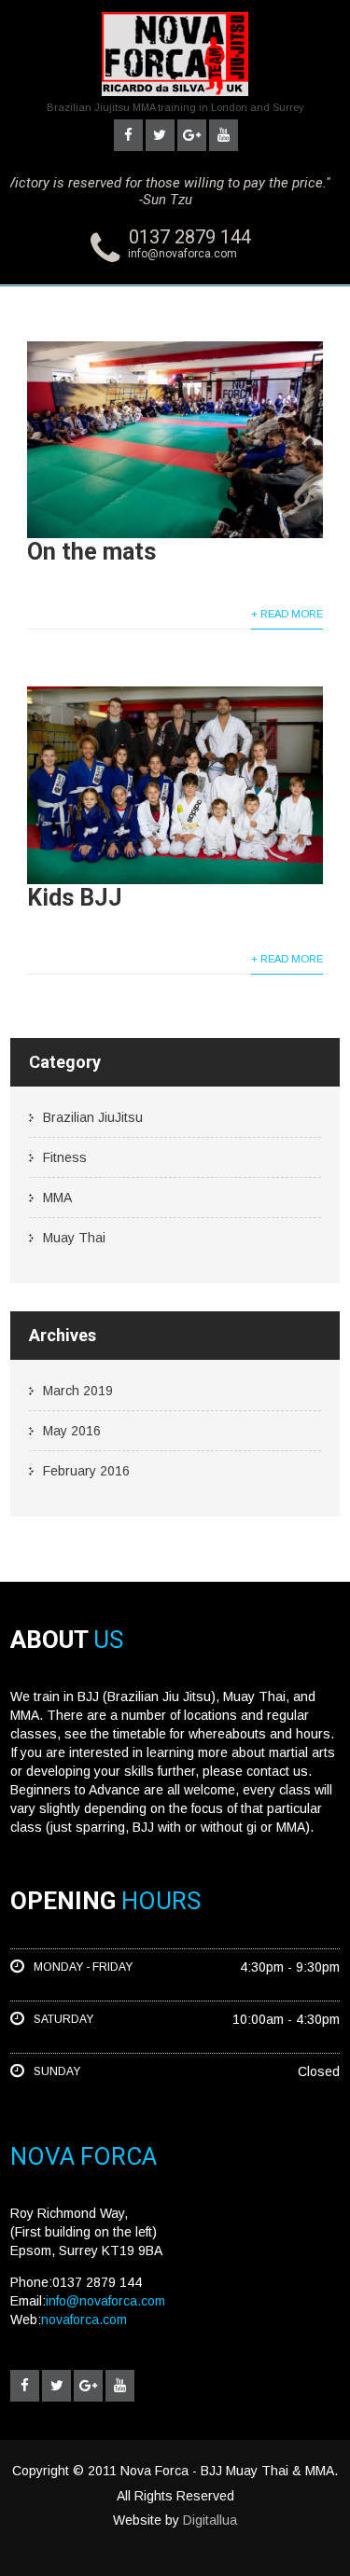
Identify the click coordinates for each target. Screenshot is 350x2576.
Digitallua (210, 2520)
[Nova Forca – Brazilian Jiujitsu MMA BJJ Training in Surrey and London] (175, 101)
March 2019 (78, 1391)
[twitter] (160, 135)
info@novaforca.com (182, 254)
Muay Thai (74, 1238)
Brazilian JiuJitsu (93, 1117)
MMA (57, 1198)
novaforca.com (84, 2320)
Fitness (65, 1157)
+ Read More (287, 614)
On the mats (91, 552)
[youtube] (224, 135)
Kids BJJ (75, 898)
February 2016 (86, 1471)
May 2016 (72, 1431)
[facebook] (128, 135)
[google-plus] (192, 135)
